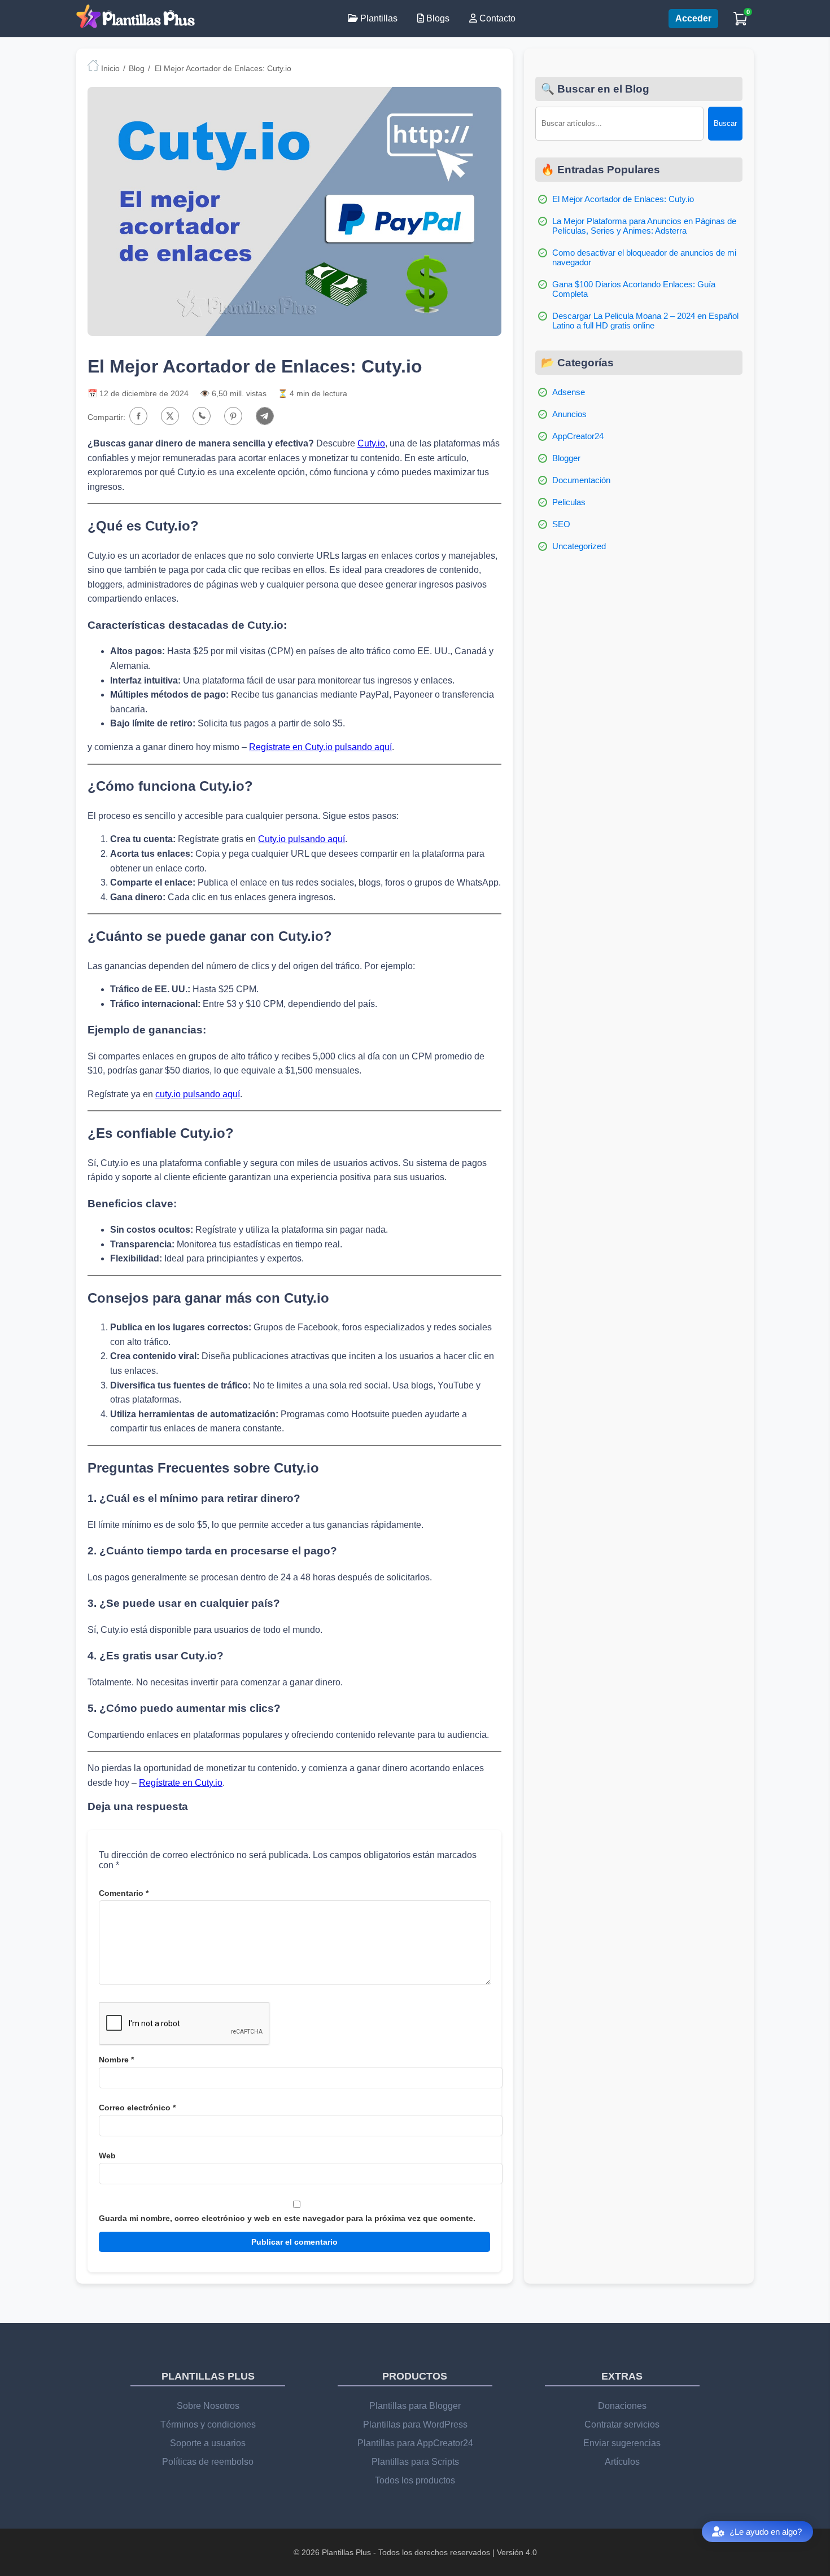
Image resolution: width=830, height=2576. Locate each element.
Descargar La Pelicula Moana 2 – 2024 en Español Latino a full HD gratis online (645, 321)
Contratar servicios (622, 2424)
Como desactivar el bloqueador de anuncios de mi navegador (644, 257)
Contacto (496, 18)
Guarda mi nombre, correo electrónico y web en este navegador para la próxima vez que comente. (287, 2218)
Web (107, 2156)
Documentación (581, 480)
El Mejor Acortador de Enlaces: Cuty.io (623, 199)
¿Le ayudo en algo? (766, 2532)
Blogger (566, 458)
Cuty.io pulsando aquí (302, 839)
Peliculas (569, 502)
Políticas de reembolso (208, 2462)
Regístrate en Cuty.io (181, 1783)
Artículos (622, 2462)
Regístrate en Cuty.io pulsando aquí (320, 747)
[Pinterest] (233, 417)
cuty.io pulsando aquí (198, 1094)
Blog (137, 68)
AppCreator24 (578, 436)
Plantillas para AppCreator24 (415, 2443)
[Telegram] (265, 417)
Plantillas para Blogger (415, 2406)
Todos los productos (415, 2480)
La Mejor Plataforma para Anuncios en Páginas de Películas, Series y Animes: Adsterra (644, 226)
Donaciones (622, 2406)
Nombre (116, 2060)
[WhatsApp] (202, 417)
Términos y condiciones (208, 2424)
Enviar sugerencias (622, 2443)
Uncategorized (579, 546)
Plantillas (378, 18)
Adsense (569, 392)
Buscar (725, 123)
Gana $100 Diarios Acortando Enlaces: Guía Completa (634, 289)
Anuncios (569, 414)
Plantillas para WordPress (415, 2424)
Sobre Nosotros (208, 2406)
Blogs (437, 18)
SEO (561, 524)
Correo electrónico (137, 2108)
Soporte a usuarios (208, 2443)
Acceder (693, 18)
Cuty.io (371, 443)
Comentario (124, 1893)
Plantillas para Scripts (415, 2462)
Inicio (109, 68)
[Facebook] (138, 417)
